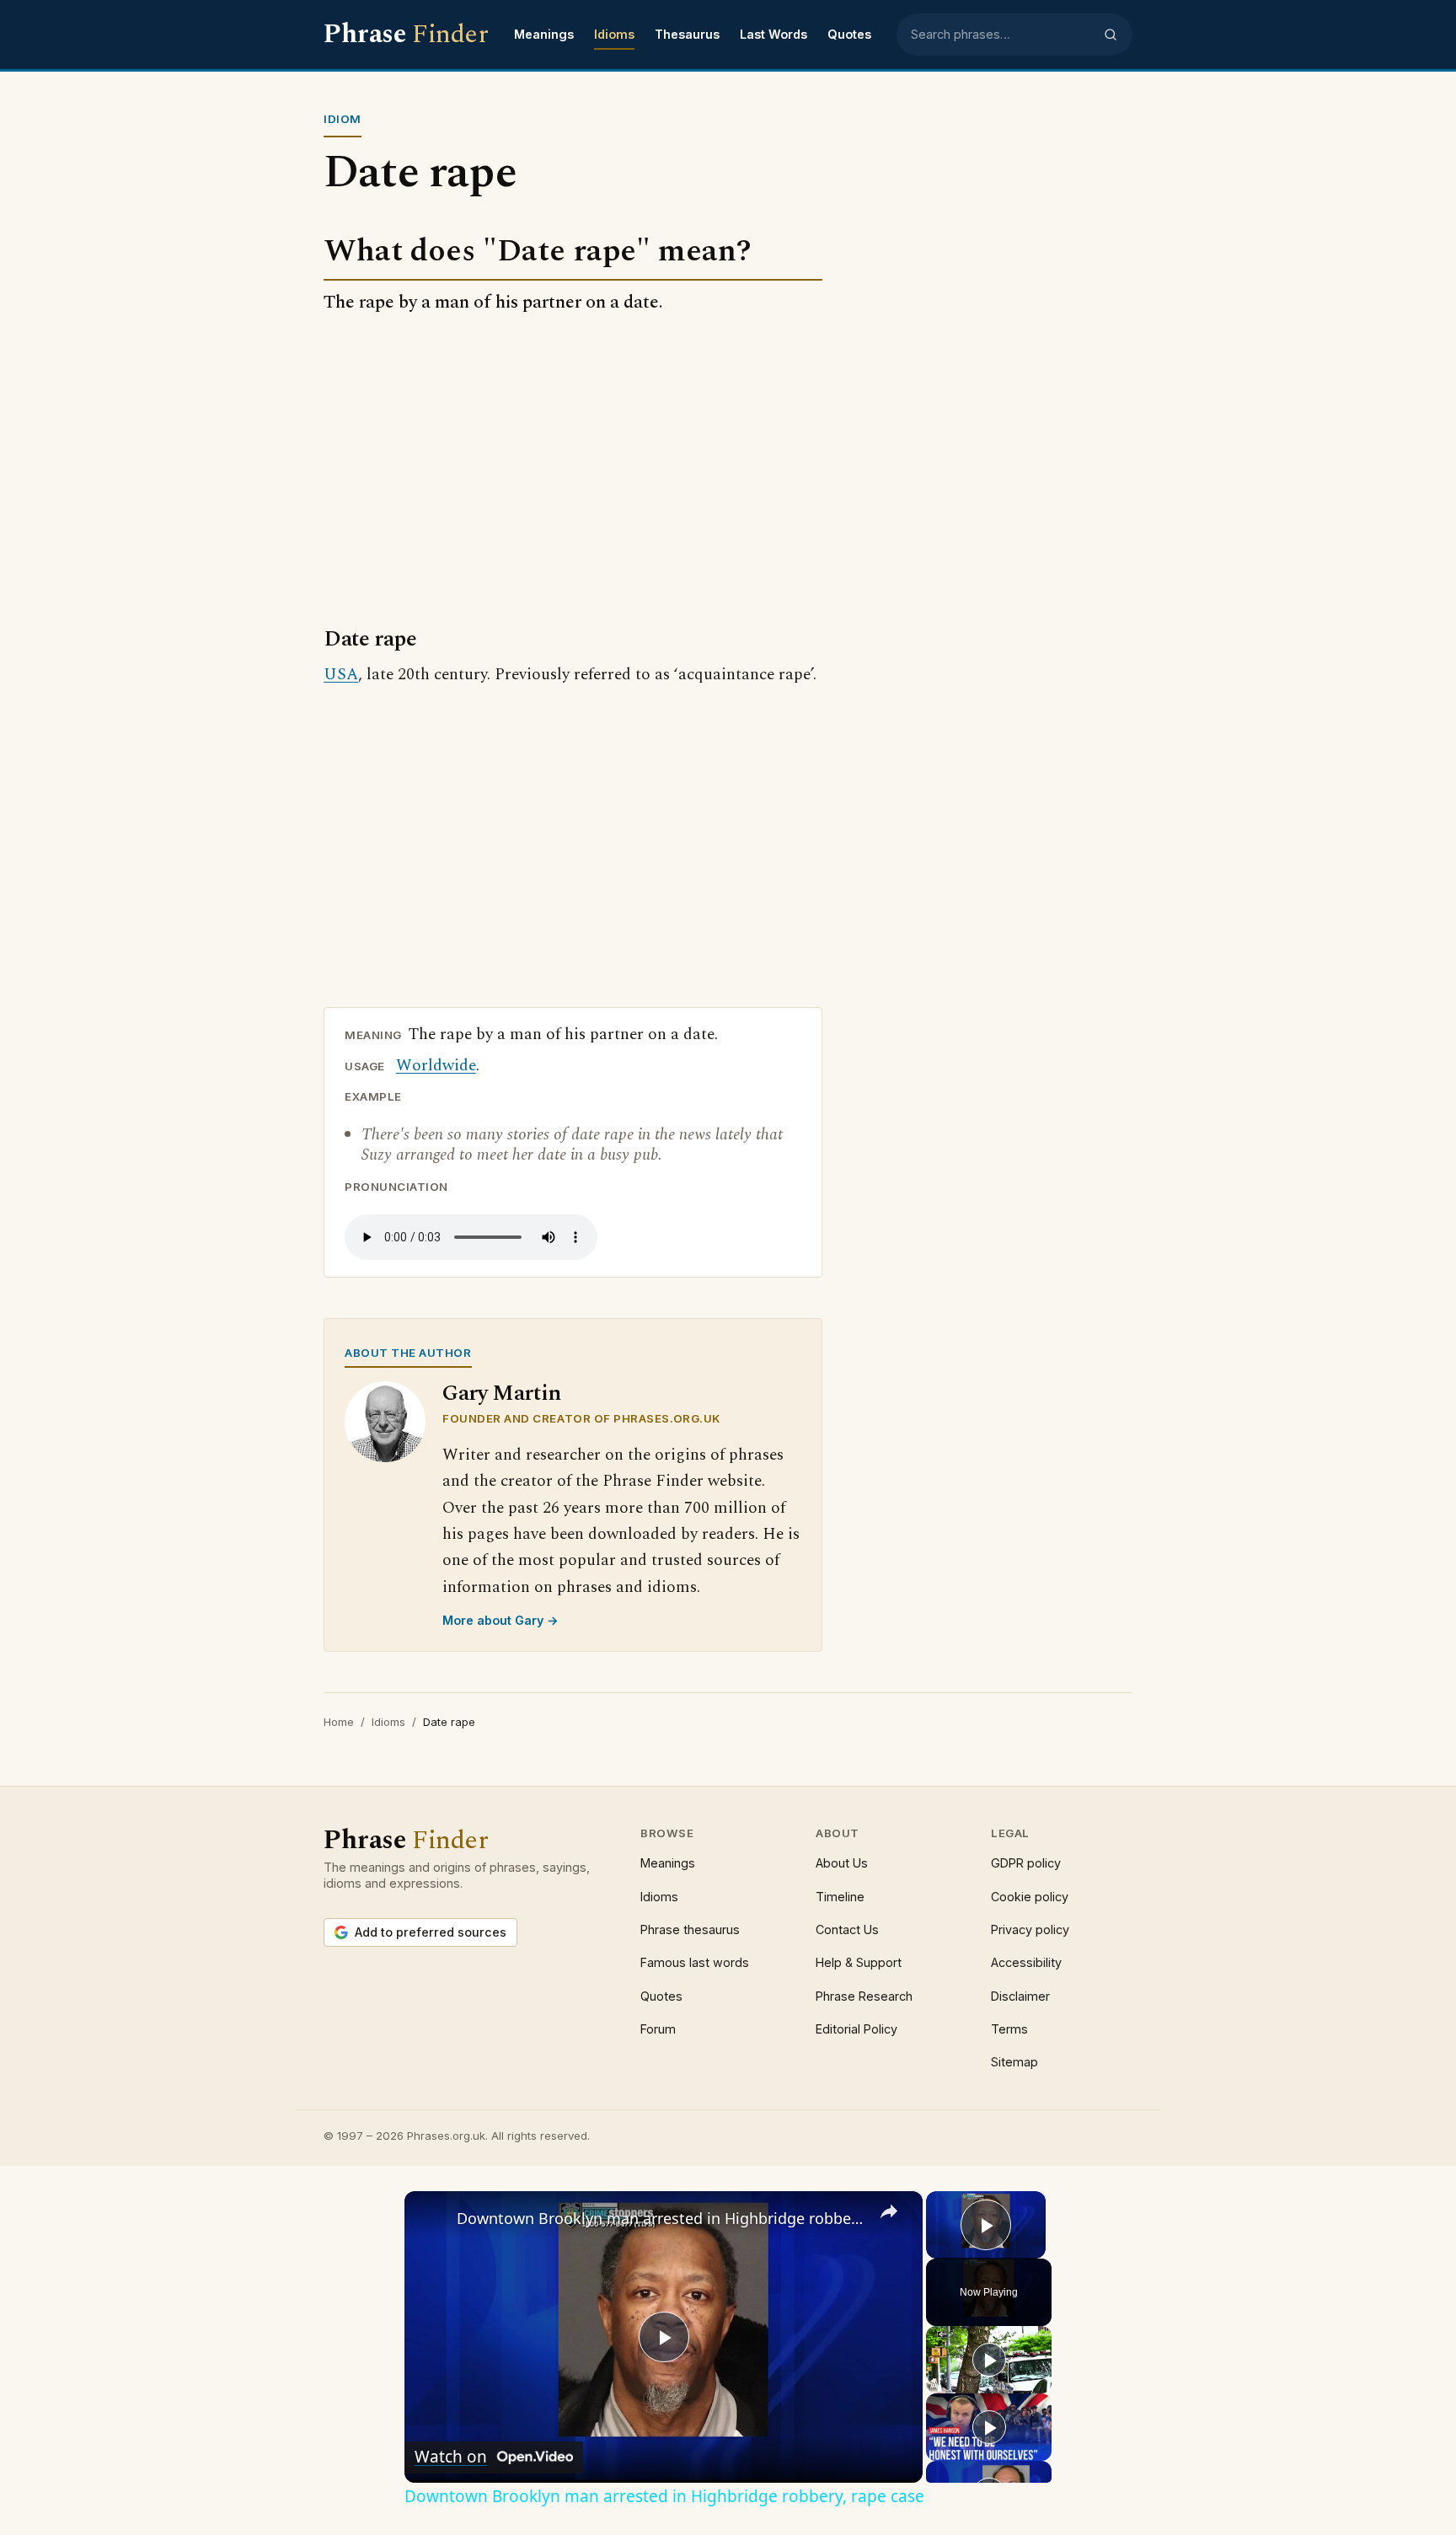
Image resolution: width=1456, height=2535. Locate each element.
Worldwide (436, 1066)
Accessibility (1026, 1962)
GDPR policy (1026, 1863)
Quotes (849, 34)
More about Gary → (500, 1620)
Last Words (773, 34)
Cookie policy (1030, 1897)
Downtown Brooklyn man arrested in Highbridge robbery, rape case (661, 2218)
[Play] (989, 2360)
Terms (1009, 2029)
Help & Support (859, 1962)
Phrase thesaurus (690, 1929)
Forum (658, 2029)
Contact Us (847, 1929)
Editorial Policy (856, 2029)
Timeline (840, 1897)
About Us (842, 1863)
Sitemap (1014, 2062)
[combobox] (1002, 35)
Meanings (544, 34)
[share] (889, 2211)
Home (339, 1722)
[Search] (1111, 35)
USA (341, 675)
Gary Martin (502, 1393)
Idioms (614, 34)
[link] (431, 2218)
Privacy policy (1030, 1929)
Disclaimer (1020, 1996)
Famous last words (695, 1962)
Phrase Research (864, 1996)
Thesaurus (687, 34)
